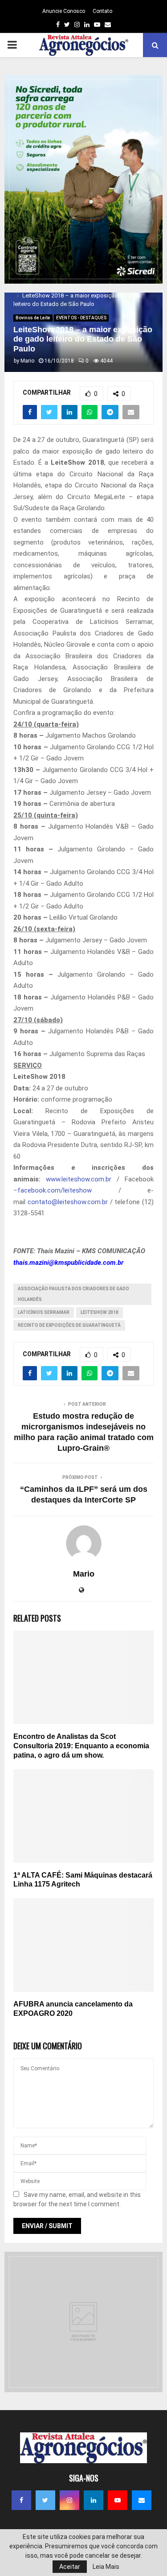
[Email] (142, 2500)
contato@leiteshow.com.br (68, 1202)
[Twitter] (45, 2500)
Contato (102, 11)
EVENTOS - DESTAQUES (81, 318)
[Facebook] (21, 2500)
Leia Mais (106, 2567)
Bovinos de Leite (33, 318)
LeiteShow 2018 (100, 1312)
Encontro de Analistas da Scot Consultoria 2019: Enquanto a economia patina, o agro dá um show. (81, 1746)
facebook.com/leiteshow (55, 1190)
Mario (27, 361)
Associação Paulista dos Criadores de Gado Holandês (73, 1294)
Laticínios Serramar (44, 1312)
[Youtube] (118, 2500)
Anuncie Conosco (64, 11)
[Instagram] (69, 2500)
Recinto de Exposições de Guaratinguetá (69, 1325)
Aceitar (70, 2567)
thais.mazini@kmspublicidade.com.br (68, 1263)
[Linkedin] (94, 2500)
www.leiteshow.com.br (79, 1179)
